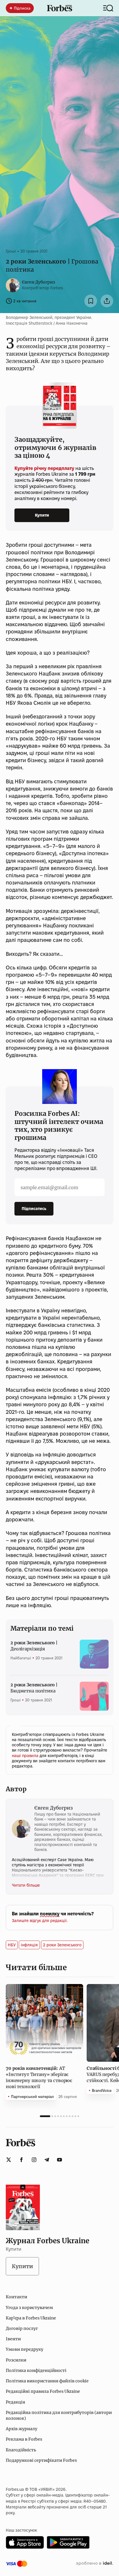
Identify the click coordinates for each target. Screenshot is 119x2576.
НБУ (12, 1945)
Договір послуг (22, 2328)
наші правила (26, 1756)
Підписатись (34, 1209)
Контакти (16, 2297)
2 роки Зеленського (62, 1945)
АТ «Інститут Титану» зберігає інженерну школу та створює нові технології (39, 2077)
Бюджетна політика (34, 1688)
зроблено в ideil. (94, 2564)
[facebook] (21, 2160)
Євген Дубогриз (39, 282)
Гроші (11, 251)
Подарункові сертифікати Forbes (41, 2460)
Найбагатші (21, 1658)
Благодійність (21, 2450)
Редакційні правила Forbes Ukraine (43, 2391)
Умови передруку (25, 2349)
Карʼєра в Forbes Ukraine (31, 2318)
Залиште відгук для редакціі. (40, 1921)
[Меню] (108, 8)
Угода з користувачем (29, 2308)
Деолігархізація (34, 1646)
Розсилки (16, 2360)
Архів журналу (22, 2429)
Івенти (13, 2339)
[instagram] (34, 2160)
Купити (42, 515)
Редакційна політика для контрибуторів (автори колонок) (59, 2415)
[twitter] (9, 2160)
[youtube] (59, 2160)
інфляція (29, 1945)
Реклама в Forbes (24, 2439)
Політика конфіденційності (36, 2370)
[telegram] (47, 2160)
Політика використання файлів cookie (47, 2381)
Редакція (15, 2402)
